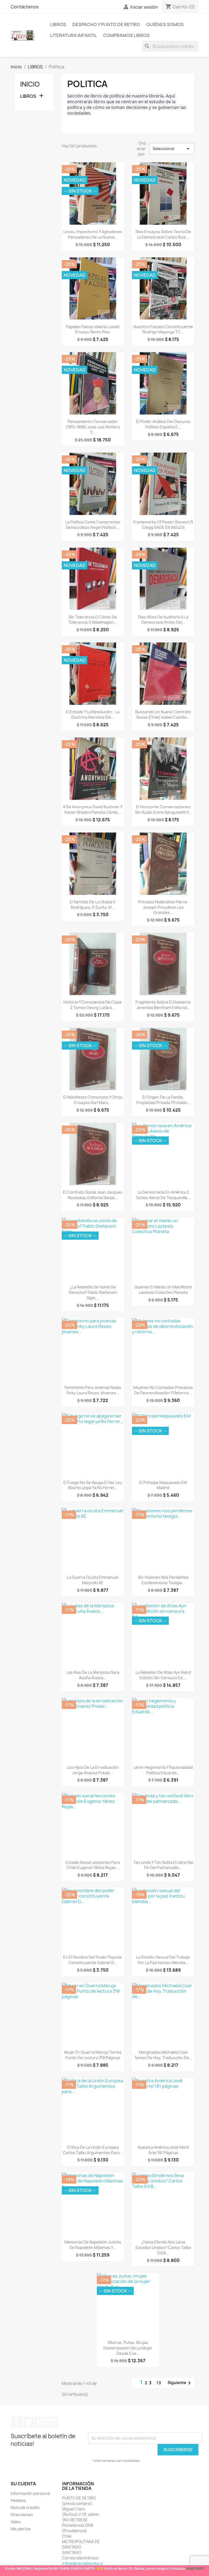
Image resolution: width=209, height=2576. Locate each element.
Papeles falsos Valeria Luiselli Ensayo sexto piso (93, 329)
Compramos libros (126, 35)
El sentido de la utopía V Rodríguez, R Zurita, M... (93, 905)
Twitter (29, 2422)
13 (159, 2383)
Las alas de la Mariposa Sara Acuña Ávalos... (93, 1675)
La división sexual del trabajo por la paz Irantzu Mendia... (163, 1960)
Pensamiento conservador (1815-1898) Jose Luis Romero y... (93, 427)
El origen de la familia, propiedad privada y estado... (163, 1100)
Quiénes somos (165, 25)
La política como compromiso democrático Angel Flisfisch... (93, 525)
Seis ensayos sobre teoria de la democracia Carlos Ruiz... (163, 234)
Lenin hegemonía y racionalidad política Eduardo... (163, 1770)
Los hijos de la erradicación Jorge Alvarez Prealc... (93, 1770)
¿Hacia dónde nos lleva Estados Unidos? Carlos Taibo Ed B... (163, 2247)
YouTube (41, 2422)
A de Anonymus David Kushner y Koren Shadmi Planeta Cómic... (93, 810)
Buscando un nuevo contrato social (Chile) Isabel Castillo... (163, 714)
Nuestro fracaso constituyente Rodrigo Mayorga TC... (163, 329)
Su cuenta (23, 2484)
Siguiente (180, 2383)
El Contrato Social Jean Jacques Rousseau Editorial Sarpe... (93, 1195)
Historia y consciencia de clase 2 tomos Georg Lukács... (93, 1005)
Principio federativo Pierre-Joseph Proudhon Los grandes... (163, 907)
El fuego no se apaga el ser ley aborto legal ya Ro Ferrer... (93, 1485)
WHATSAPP (195, 2569)
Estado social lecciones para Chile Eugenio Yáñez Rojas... (93, 1865)
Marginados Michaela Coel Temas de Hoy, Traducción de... (163, 2055)
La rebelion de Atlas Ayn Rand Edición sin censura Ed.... (163, 1675)
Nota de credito (25, 2508)
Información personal (30, 2493)
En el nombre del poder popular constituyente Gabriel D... (93, 1960)
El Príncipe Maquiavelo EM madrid (163, 1485)
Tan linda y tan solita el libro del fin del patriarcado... (163, 1865)
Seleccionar (172, 149)
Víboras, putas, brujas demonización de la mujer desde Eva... (128, 2348)
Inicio (30, 84)
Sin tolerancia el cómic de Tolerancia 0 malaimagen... (93, 620)
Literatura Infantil (73, 35)
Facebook (17, 2422)
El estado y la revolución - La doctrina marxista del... (93, 714)
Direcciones (22, 2515)
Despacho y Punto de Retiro (106, 25)
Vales (16, 2522)
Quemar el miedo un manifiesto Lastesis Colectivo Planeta (163, 1290)
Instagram (53, 2422)
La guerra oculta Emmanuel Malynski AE (93, 1580)
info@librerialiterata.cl (82, 2563)
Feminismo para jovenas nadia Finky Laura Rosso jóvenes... (93, 1390)
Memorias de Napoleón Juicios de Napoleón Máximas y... (93, 2245)
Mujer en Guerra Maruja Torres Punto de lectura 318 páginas (93, 2055)
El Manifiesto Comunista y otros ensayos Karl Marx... (93, 1100)
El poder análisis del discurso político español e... (163, 424)
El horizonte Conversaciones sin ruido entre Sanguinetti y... (163, 810)
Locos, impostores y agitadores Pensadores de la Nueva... (93, 234)
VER (99, 2569)
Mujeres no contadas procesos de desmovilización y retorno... (163, 1390)
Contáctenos (25, 7)
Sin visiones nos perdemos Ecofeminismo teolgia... (163, 1580)
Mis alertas (21, 2529)
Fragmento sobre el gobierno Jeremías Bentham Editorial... (163, 1005)
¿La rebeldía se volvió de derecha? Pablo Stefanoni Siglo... (93, 1292)
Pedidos (18, 2500)
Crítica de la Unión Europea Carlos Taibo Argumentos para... (93, 2150)
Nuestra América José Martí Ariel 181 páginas (163, 2150)
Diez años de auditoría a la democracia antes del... (163, 620)
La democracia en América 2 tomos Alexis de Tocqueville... (163, 1195)
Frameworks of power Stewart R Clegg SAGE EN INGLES (163, 525)
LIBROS (58, 25)
